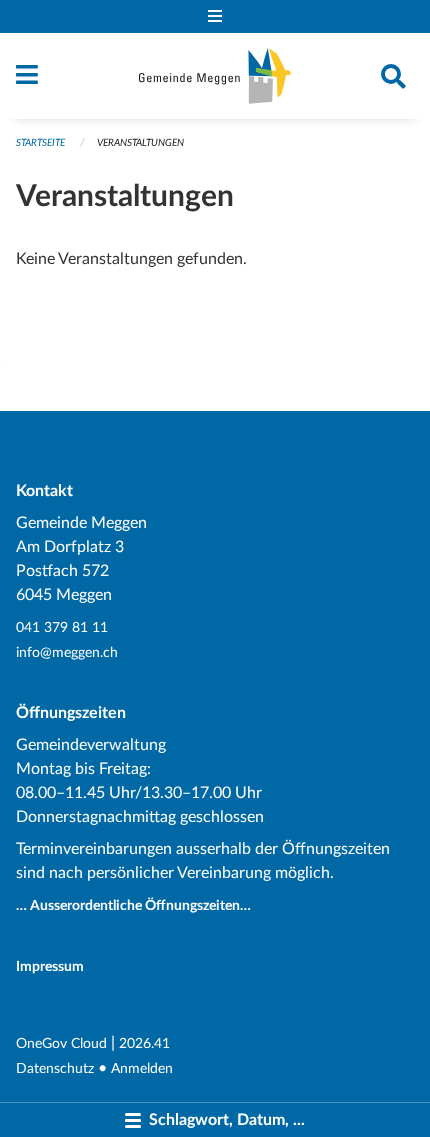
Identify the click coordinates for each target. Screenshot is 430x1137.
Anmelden (142, 1068)
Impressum (50, 966)
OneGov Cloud (61, 1043)
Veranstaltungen (140, 143)
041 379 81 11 (62, 627)
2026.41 (144, 1043)
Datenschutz (55, 1068)
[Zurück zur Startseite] (215, 76)
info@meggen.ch (67, 652)
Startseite (40, 143)
